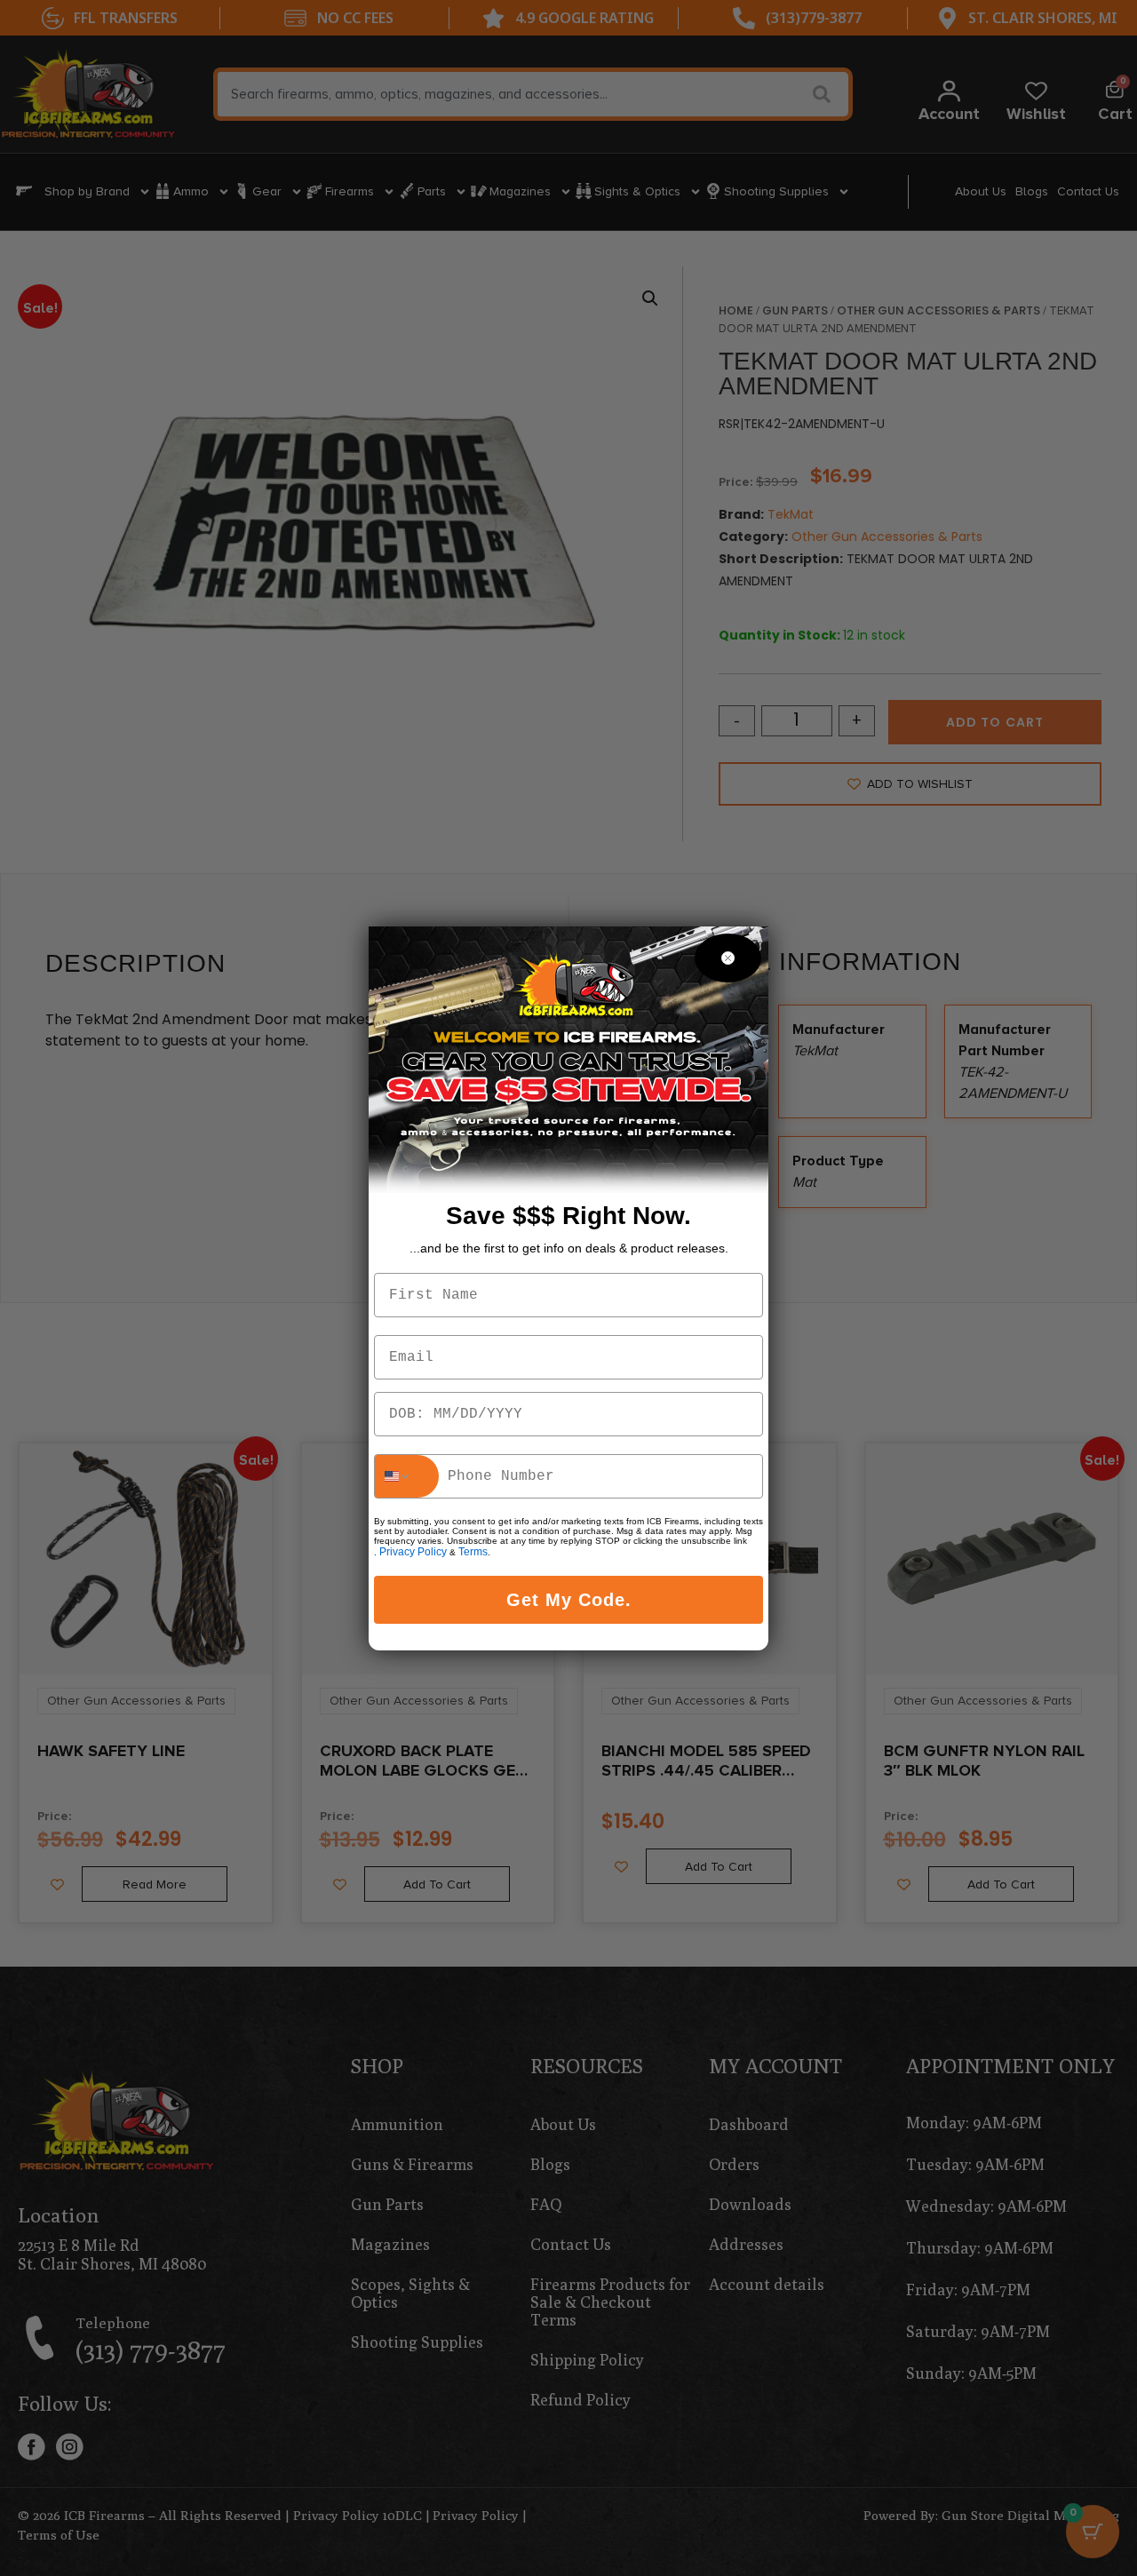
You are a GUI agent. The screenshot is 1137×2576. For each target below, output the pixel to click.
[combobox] (407, 1476)
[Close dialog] (728, 958)
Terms (473, 1552)
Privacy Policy (413, 1552)
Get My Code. (569, 1600)
